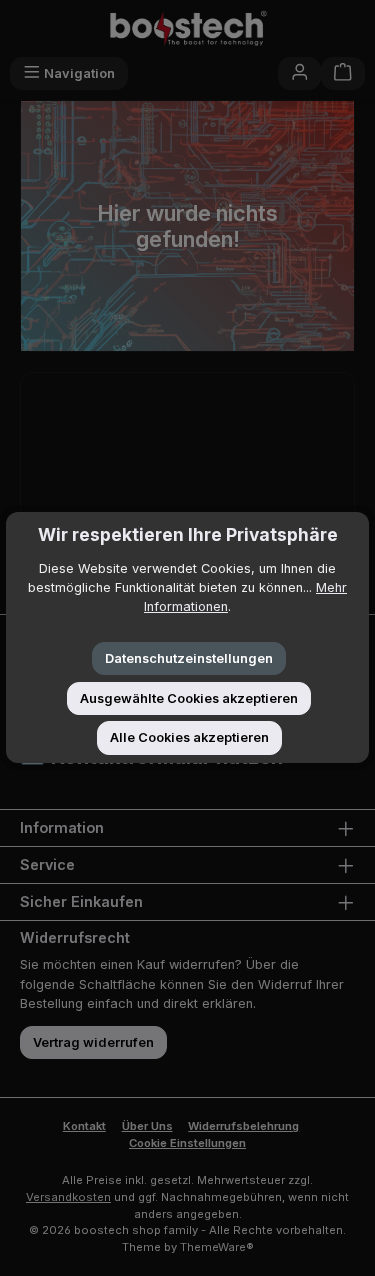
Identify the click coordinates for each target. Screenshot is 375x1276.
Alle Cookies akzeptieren (189, 737)
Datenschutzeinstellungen (189, 658)
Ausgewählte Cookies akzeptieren (189, 698)
